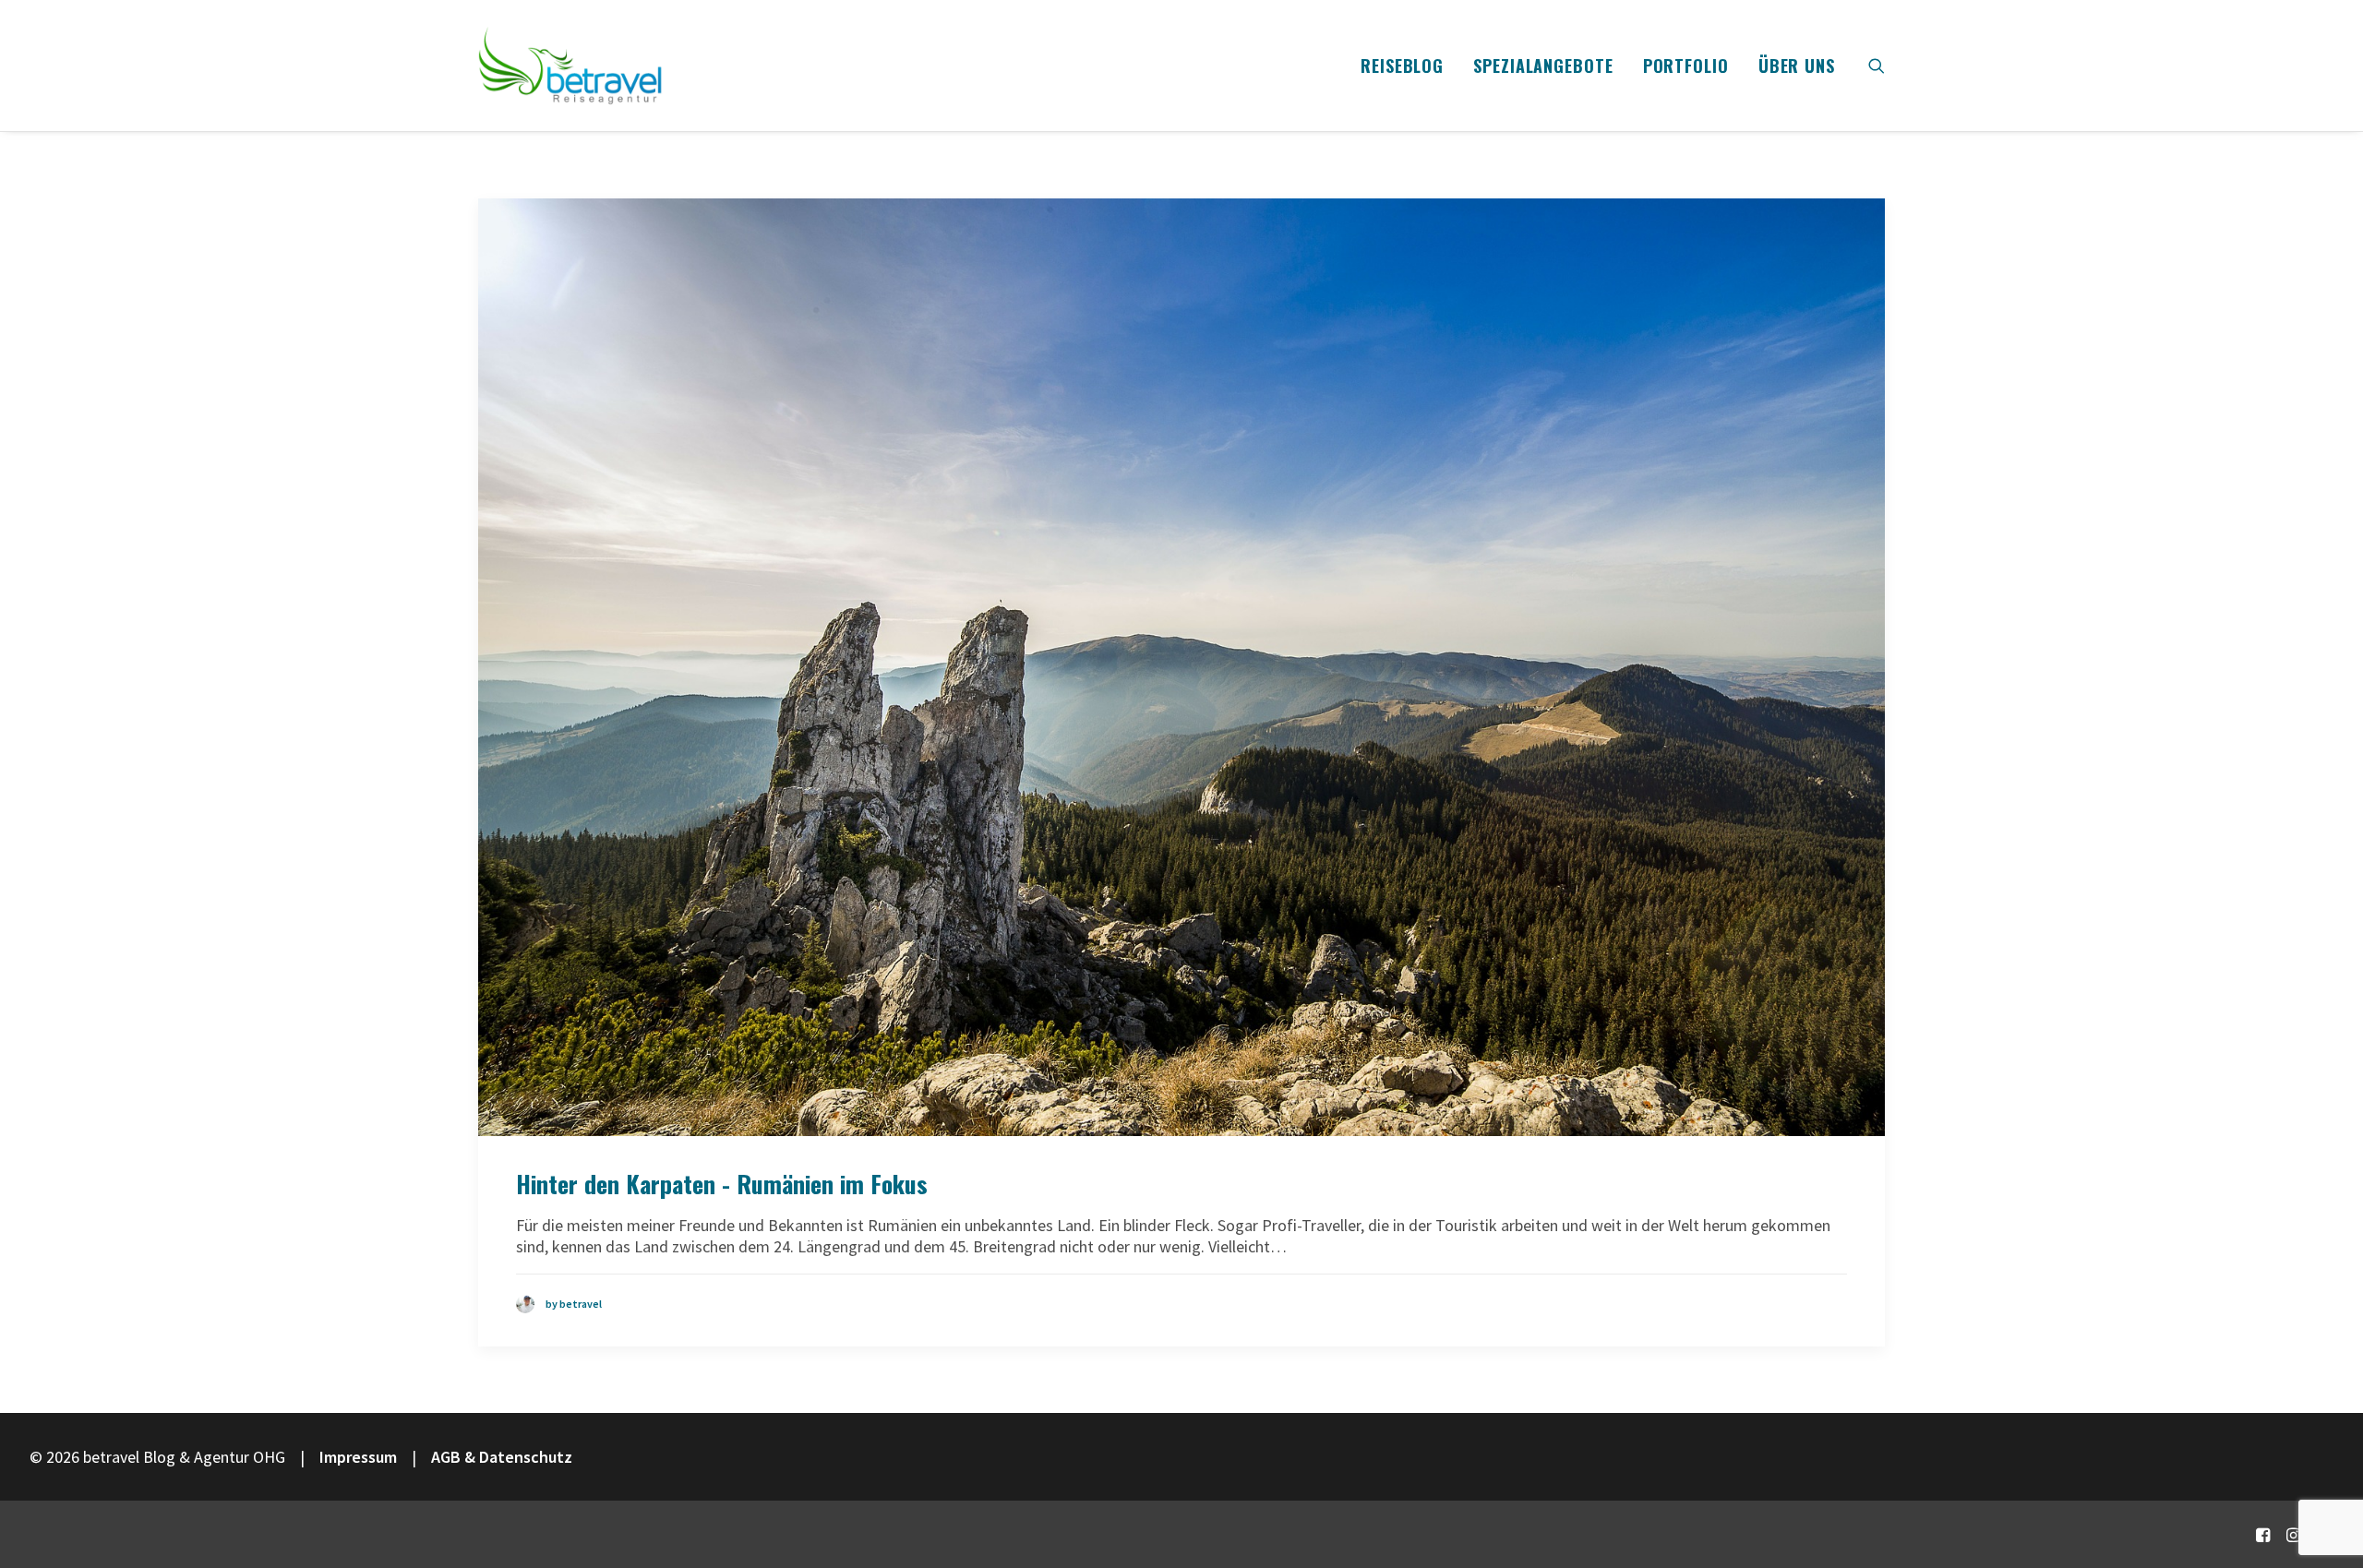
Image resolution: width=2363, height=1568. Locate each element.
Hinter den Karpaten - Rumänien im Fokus (722, 1184)
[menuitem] (1402, 66)
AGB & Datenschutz (502, 1457)
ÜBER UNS (1797, 66)
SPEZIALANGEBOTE (1543, 66)
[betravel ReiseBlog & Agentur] (570, 66)
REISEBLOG (1402, 66)
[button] (1877, 66)
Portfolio (1686, 66)
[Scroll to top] (2325, 1492)
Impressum (358, 1457)
